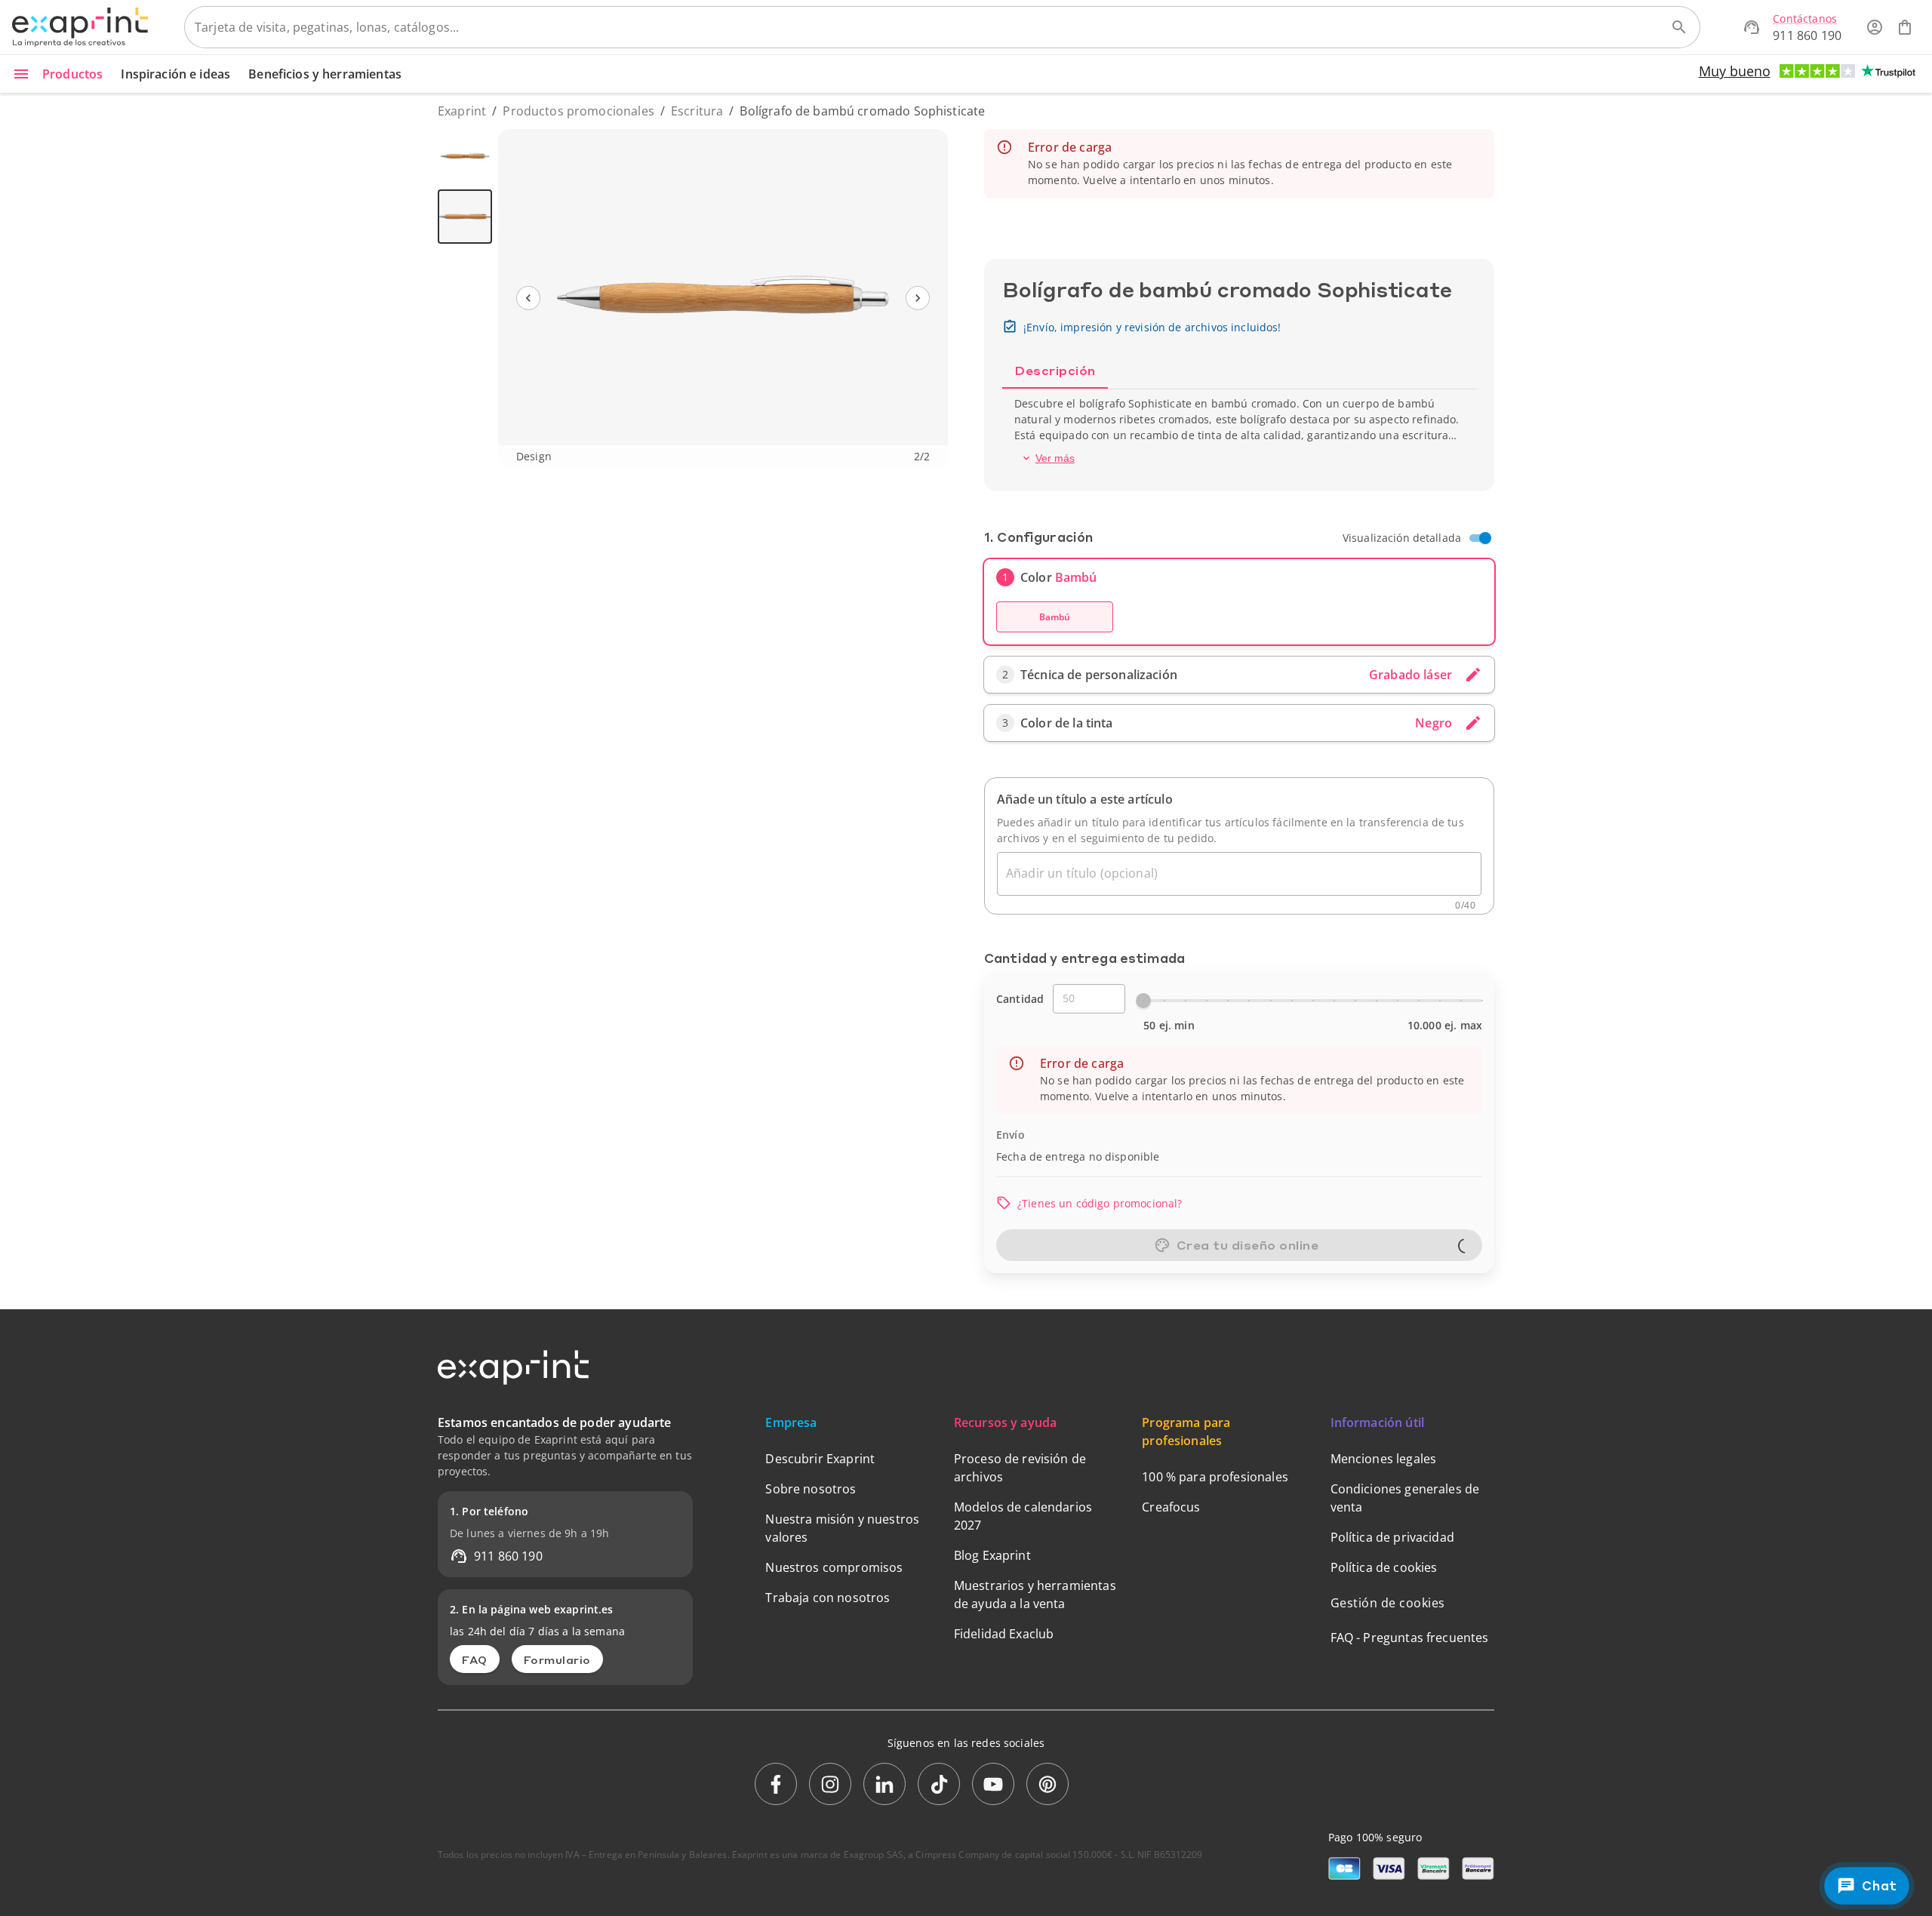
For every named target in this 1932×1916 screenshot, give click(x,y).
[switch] (1485, 538)
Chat (1879, 1885)
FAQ (475, 1659)
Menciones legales (1384, 1459)
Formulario (557, 1659)
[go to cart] (1905, 27)
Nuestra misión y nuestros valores (842, 1528)
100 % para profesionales (1215, 1477)
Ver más (1055, 458)
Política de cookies (1384, 1567)
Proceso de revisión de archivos (1020, 1468)
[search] (1679, 27)
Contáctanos (1805, 18)
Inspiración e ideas (175, 74)
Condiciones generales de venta (1405, 1498)
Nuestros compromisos (834, 1567)
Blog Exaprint (992, 1555)
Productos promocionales (578, 111)
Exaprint (462, 111)
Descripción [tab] (1055, 370)
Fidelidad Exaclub (1004, 1634)
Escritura (697, 111)
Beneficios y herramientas (325, 74)
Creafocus (1171, 1507)
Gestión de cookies (1388, 1603)
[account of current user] (1875, 27)
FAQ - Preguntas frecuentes (1410, 1638)
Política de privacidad (1392, 1537)
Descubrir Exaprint (820, 1459)
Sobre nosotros (811, 1489)
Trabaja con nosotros (828, 1598)
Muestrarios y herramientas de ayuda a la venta (1035, 1595)
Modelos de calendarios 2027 (1023, 1516)
